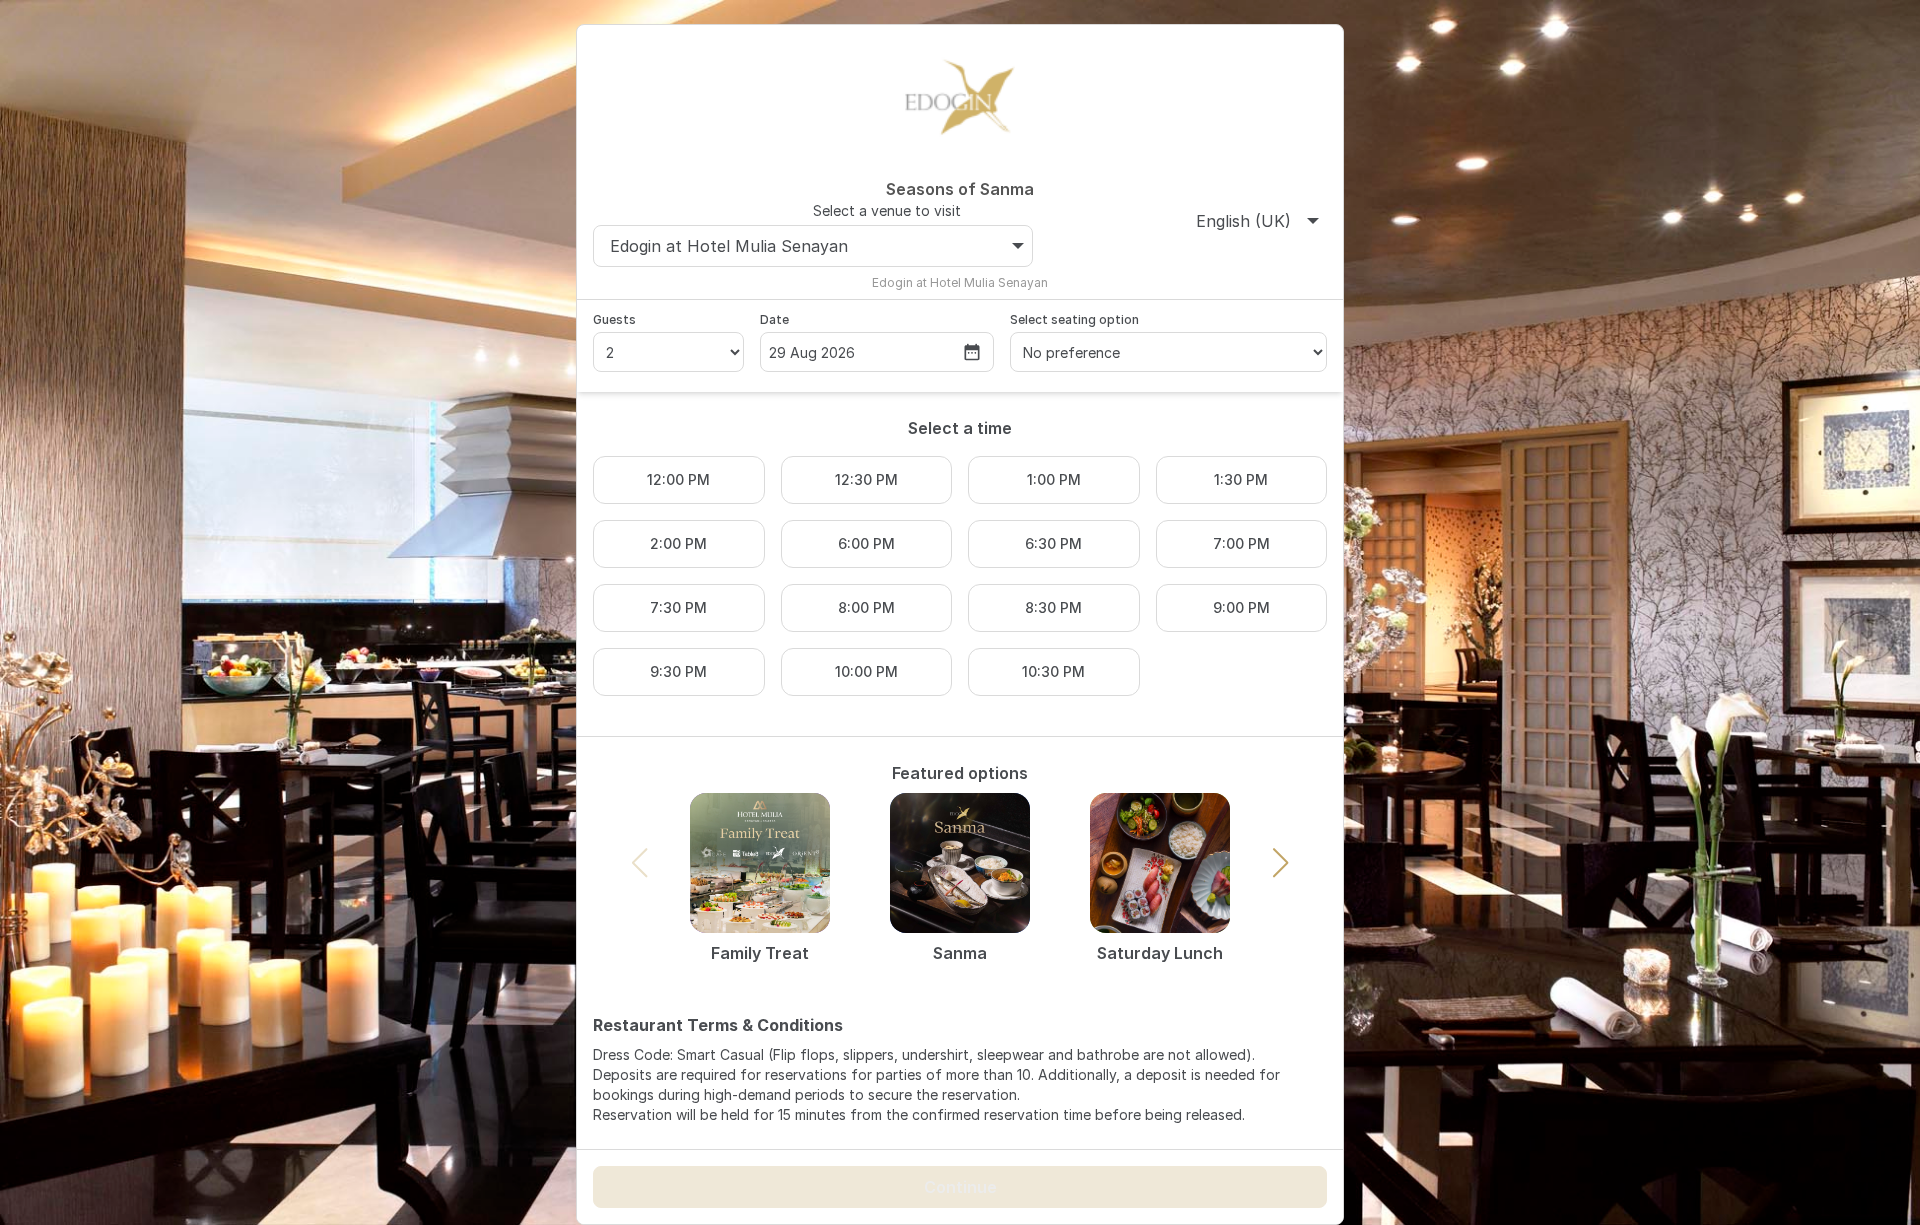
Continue (960, 1187)
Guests (614, 319)
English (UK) (1243, 221)
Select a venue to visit (887, 210)
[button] (1281, 863)
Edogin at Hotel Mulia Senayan (729, 246)
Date (774, 319)
